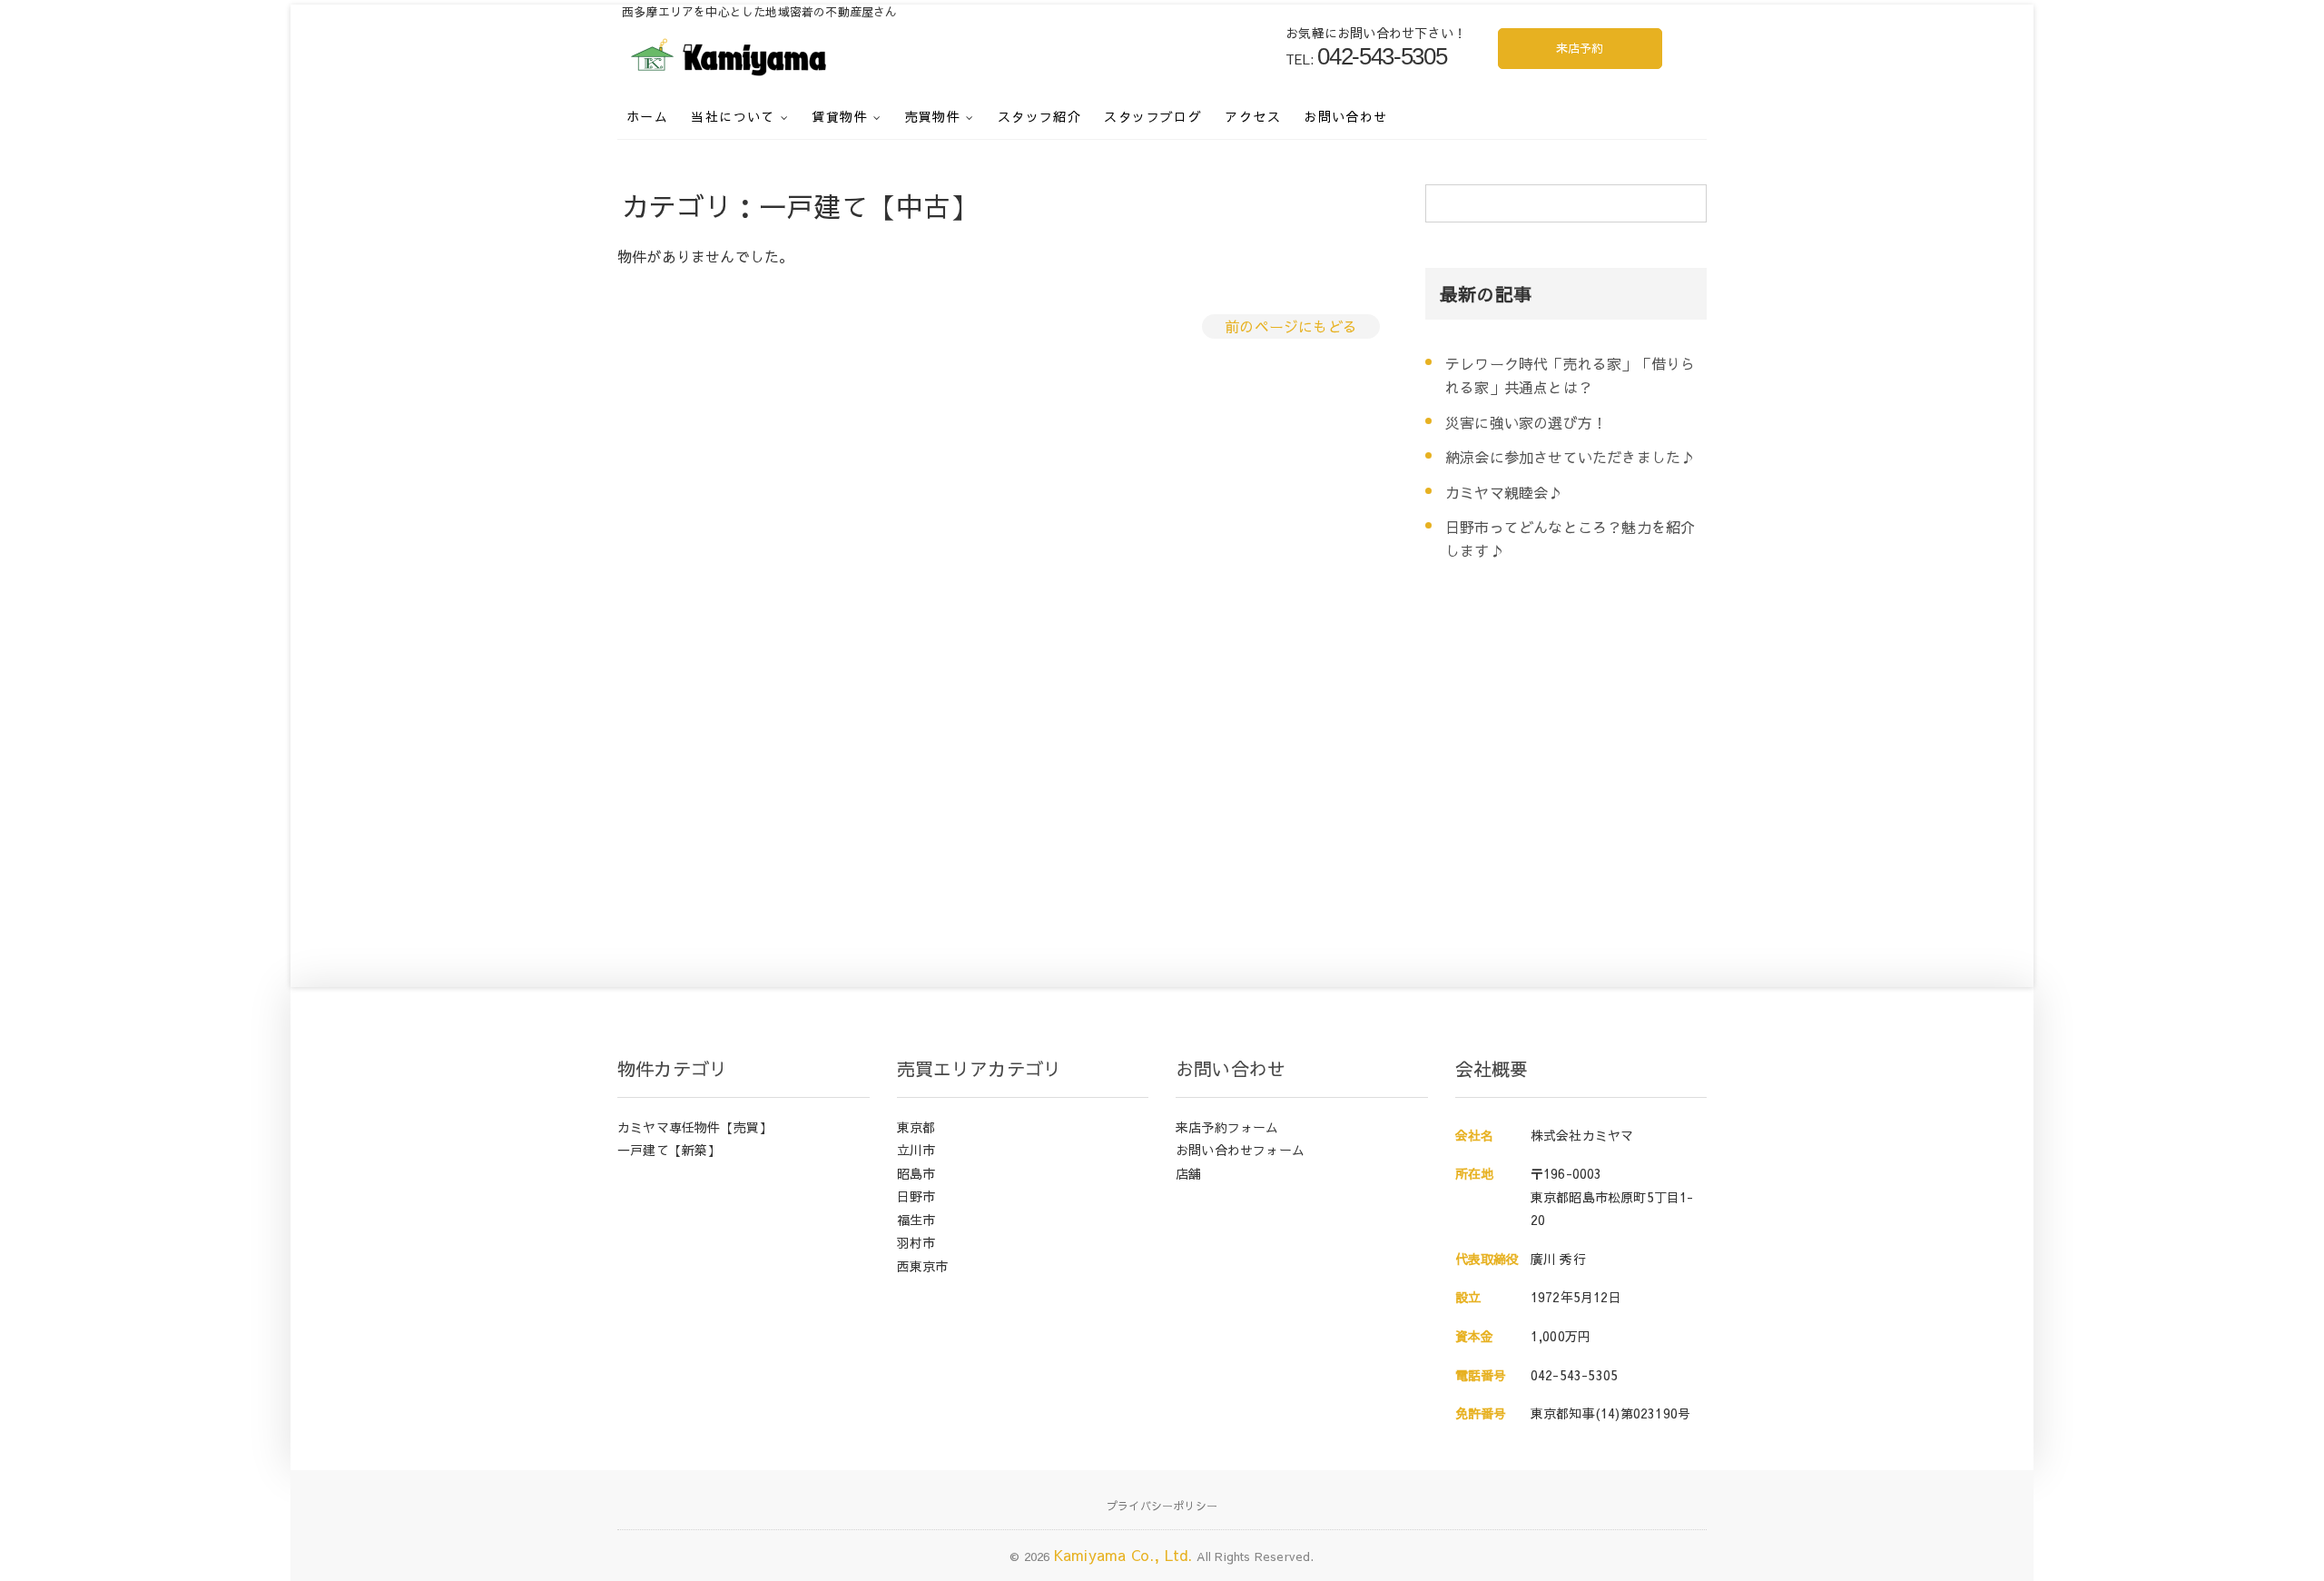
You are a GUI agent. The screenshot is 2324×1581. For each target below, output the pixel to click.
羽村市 (916, 1242)
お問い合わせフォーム (1240, 1150)
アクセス (1253, 116)
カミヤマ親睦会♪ (1504, 492)
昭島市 (916, 1173)
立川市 (916, 1150)
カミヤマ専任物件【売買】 (694, 1127)
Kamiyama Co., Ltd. (1123, 1555)
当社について (733, 116)
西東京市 (923, 1266)
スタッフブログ (1153, 116)
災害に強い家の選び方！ (1526, 422)
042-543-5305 (1574, 1375)
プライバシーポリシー (1162, 1506)
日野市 (916, 1196)
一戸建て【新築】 (669, 1150)
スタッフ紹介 (1039, 116)
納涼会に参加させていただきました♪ (1570, 457)
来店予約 (1580, 48)
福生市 (916, 1220)
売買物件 (933, 116)
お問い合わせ (1345, 116)
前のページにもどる (1291, 326)
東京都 (916, 1127)
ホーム (647, 116)
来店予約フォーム (1227, 1127)
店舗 (1188, 1173)
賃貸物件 (840, 116)
